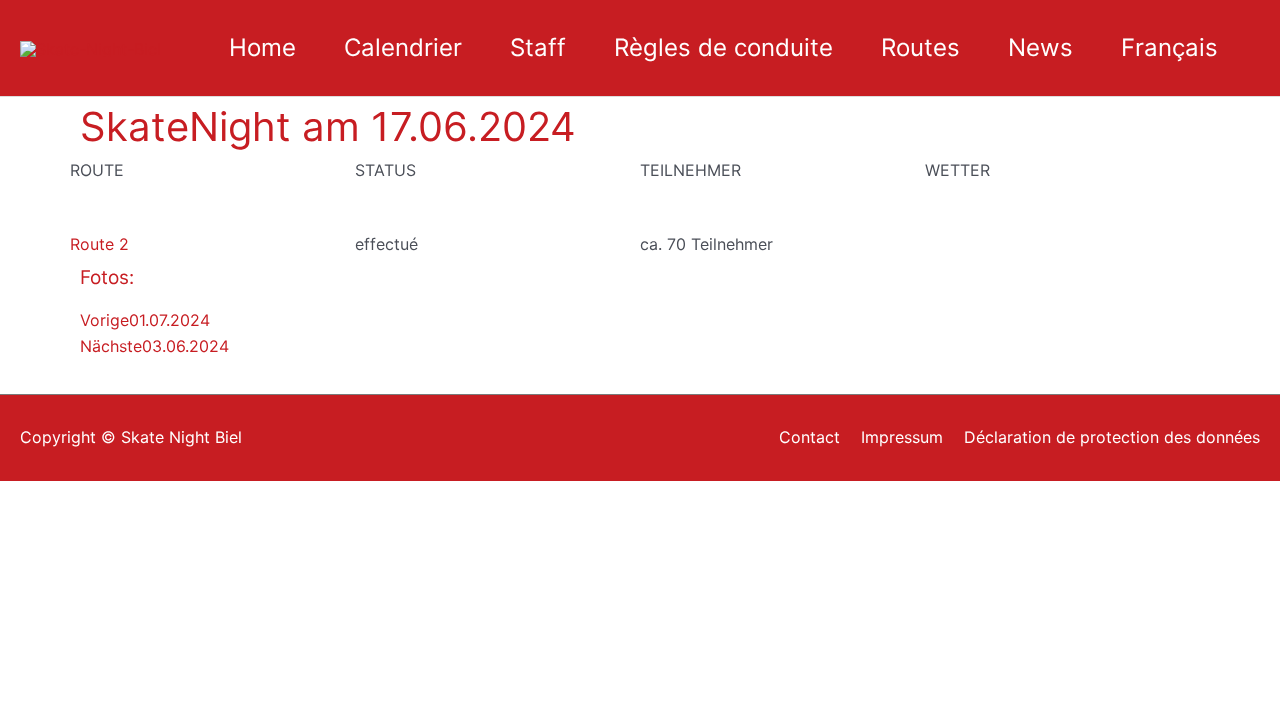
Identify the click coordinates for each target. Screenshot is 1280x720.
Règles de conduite (723, 47)
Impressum (902, 437)
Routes (920, 47)
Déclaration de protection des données (1112, 437)
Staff (538, 47)
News (1040, 47)
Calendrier (403, 47)
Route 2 (99, 244)
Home (262, 47)
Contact (809, 437)
